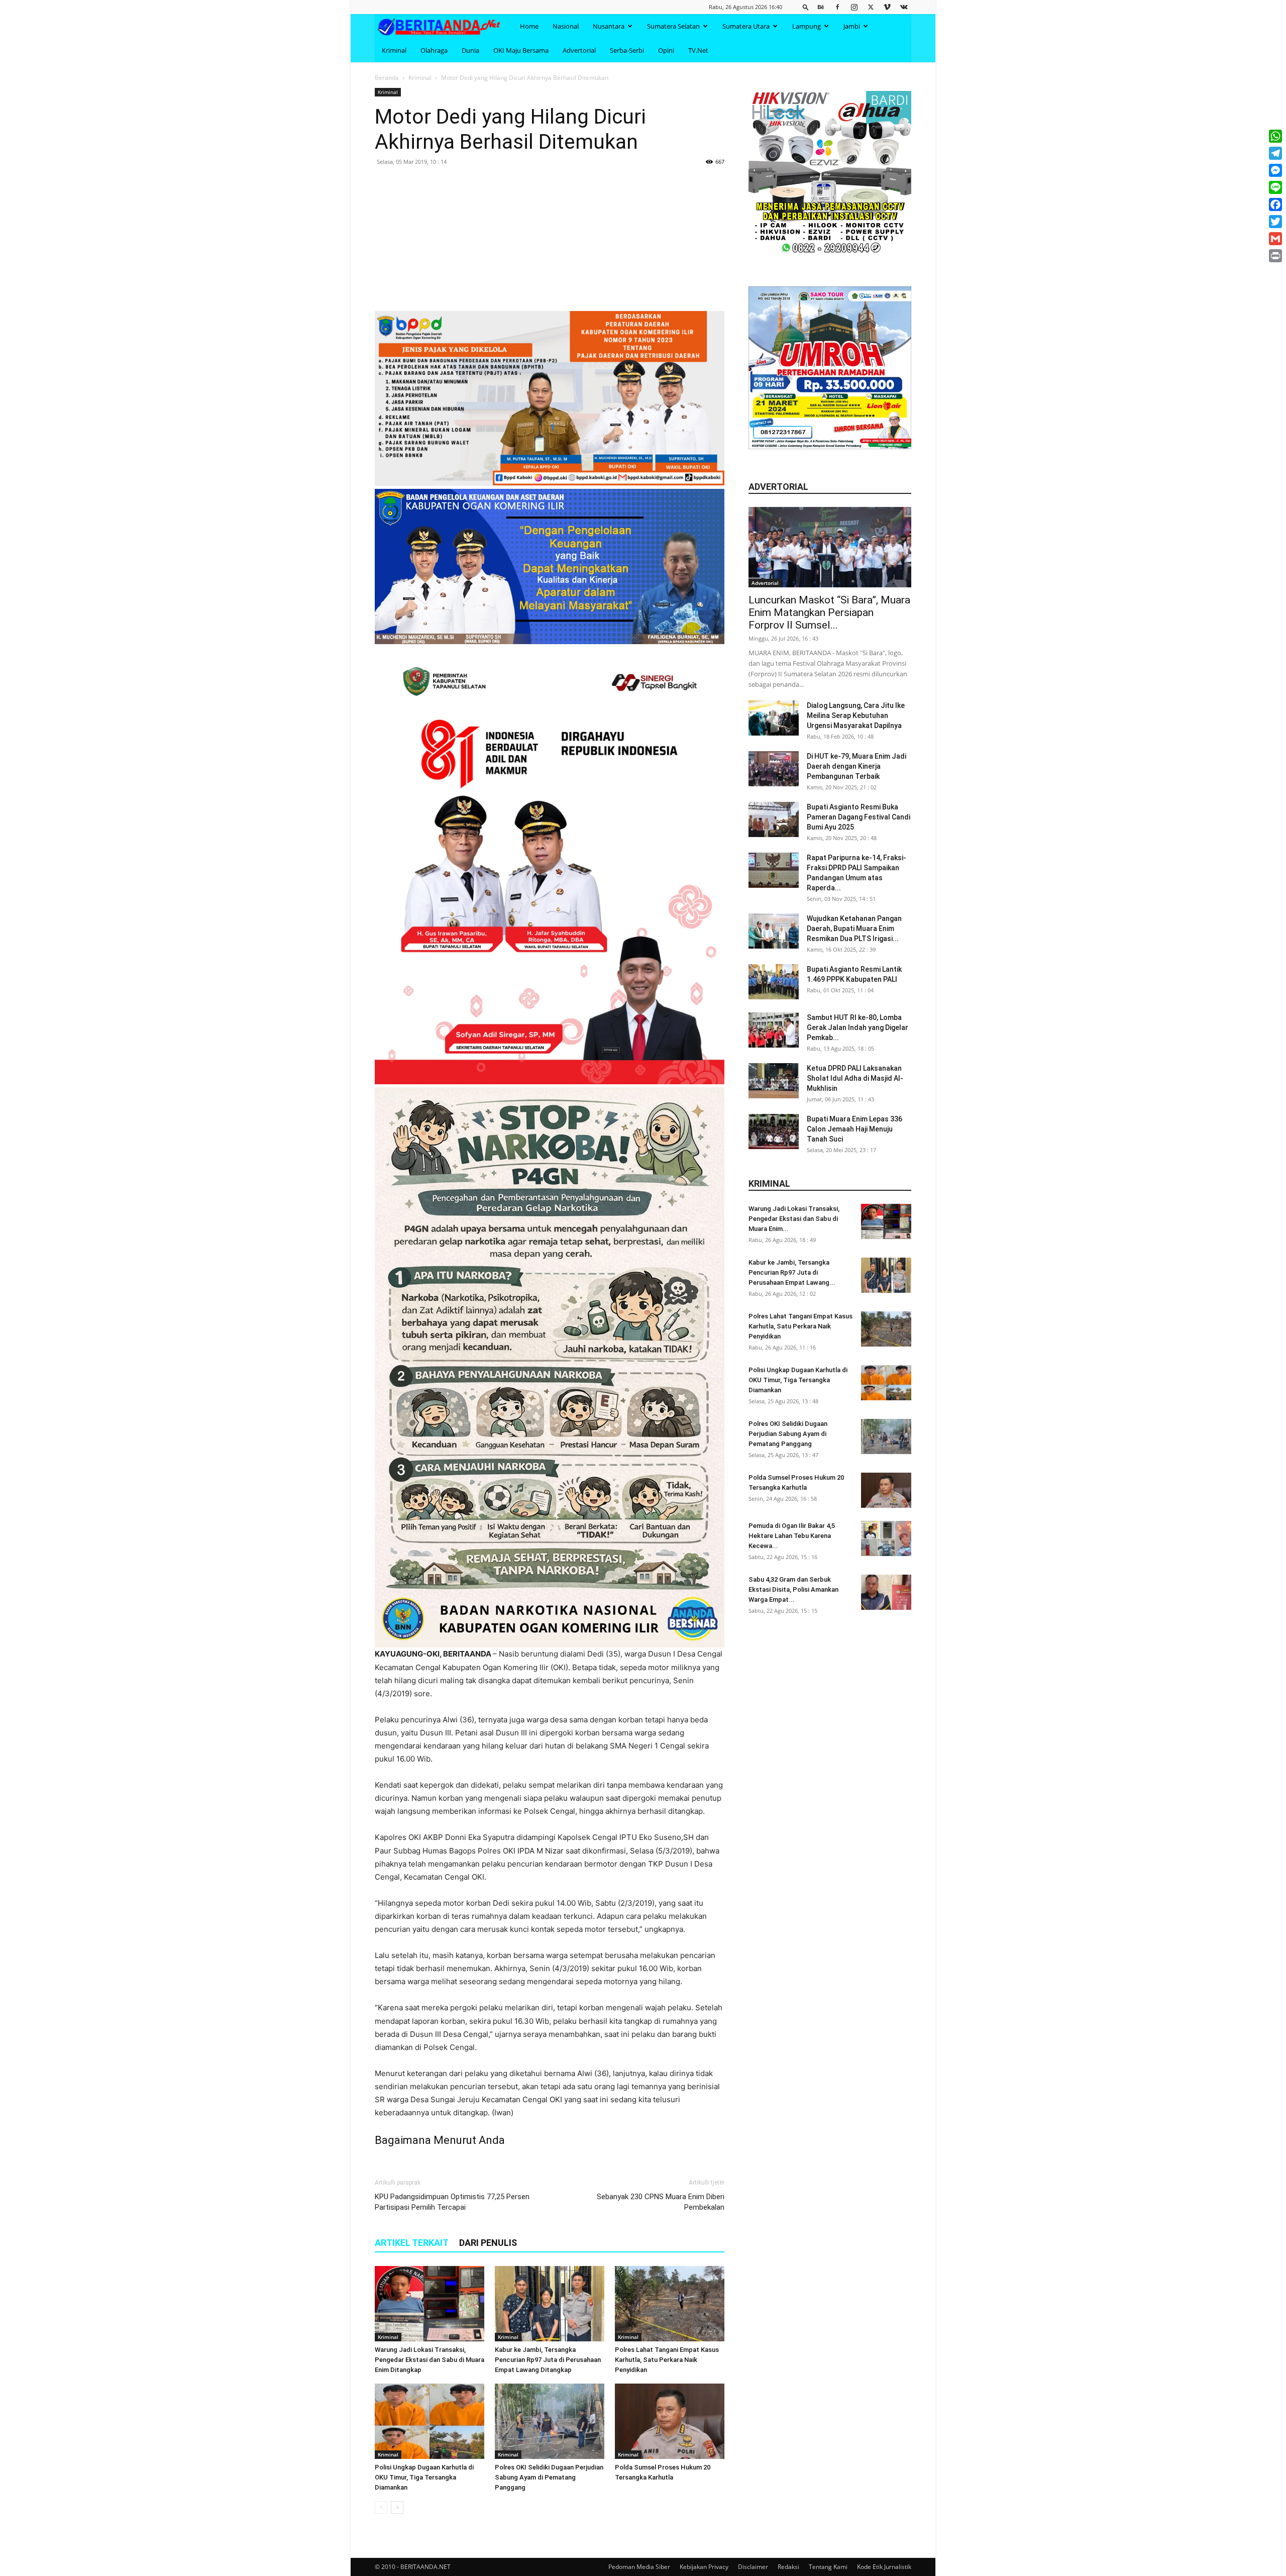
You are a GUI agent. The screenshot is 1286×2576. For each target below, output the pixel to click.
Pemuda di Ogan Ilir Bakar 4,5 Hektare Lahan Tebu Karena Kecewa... (792, 1536)
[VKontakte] (904, 7)
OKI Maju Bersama (521, 50)
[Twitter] (871, 7)
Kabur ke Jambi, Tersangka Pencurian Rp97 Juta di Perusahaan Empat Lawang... (792, 1272)
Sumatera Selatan (673, 26)
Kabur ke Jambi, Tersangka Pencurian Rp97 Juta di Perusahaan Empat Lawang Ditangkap (548, 2360)
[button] (806, 7)
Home (529, 26)
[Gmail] (1275, 239)
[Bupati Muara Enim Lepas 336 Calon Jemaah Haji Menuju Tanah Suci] (774, 1131)
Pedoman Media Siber (639, 2567)
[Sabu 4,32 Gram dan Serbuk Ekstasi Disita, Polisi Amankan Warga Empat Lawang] (886, 1592)
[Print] (1275, 256)
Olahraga (434, 50)
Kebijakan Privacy (704, 2567)
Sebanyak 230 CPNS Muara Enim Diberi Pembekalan (661, 2202)
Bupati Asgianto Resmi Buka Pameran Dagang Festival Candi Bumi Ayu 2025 (859, 817)
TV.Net (698, 50)
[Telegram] (1275, 153)
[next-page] (397, 2507)
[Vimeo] (887, 7)
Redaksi (788, 2567)
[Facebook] (837, 7)
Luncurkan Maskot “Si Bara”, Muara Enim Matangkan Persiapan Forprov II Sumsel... (829, 612)
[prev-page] (381, 2507)
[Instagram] (854, 7)
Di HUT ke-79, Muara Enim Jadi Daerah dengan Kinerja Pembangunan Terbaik (856, 766)
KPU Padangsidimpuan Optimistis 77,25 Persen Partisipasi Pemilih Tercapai (452, 2202)
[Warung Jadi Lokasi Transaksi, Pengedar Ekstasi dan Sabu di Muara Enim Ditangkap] (430, 2304)
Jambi (852, 26)
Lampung (807, 26)
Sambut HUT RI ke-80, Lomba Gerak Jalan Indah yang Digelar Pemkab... (858, 1027)
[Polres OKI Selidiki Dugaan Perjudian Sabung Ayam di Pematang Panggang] (550, 2421)
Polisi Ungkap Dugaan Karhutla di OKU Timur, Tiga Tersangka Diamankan (424, 2477)
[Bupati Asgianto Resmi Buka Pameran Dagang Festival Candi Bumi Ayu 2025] (774, 819)
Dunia (470, 50)
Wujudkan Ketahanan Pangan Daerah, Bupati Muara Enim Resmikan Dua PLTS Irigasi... (854, 929)
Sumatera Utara (746, 26)
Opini (666, 50)
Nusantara (609, 26)
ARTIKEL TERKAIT (412, 2243)
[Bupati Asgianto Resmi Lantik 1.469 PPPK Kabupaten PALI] (774, 982)
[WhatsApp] (1275, 136)
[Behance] (821, 7)
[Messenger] (1275, 170)
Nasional (566, 26)
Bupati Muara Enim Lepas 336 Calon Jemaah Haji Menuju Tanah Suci (854, 1129)
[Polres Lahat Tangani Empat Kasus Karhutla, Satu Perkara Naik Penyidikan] (670, 2304)
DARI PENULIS (488, 2243)
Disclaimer (753, 2567)
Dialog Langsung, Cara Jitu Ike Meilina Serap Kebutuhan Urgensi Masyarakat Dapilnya (856, 715)
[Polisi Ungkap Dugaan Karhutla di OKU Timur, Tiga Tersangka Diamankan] (430, 2421)
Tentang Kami (828, 2567)
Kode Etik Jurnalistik (884, 2567)
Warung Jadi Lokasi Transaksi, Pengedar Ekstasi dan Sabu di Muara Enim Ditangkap (430, 2360)
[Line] (1275, 187)
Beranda (387, 78)
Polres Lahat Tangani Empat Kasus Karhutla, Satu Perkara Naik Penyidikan (667, 2360)
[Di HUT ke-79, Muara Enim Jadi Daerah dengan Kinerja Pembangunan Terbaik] (774, 769)
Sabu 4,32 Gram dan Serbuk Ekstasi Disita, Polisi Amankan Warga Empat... (793, 1589)
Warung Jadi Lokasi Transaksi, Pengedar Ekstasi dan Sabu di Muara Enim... (794, 1219)
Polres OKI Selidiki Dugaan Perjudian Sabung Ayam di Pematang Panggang (549, 2477)
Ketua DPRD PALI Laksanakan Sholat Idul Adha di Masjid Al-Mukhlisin (855, 1078)
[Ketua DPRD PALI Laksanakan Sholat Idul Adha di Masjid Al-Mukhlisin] (774, 1081)
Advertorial (579, 50)
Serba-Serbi (627, 50)
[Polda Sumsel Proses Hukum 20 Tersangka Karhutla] (670, 2421)
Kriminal (394, 50)
